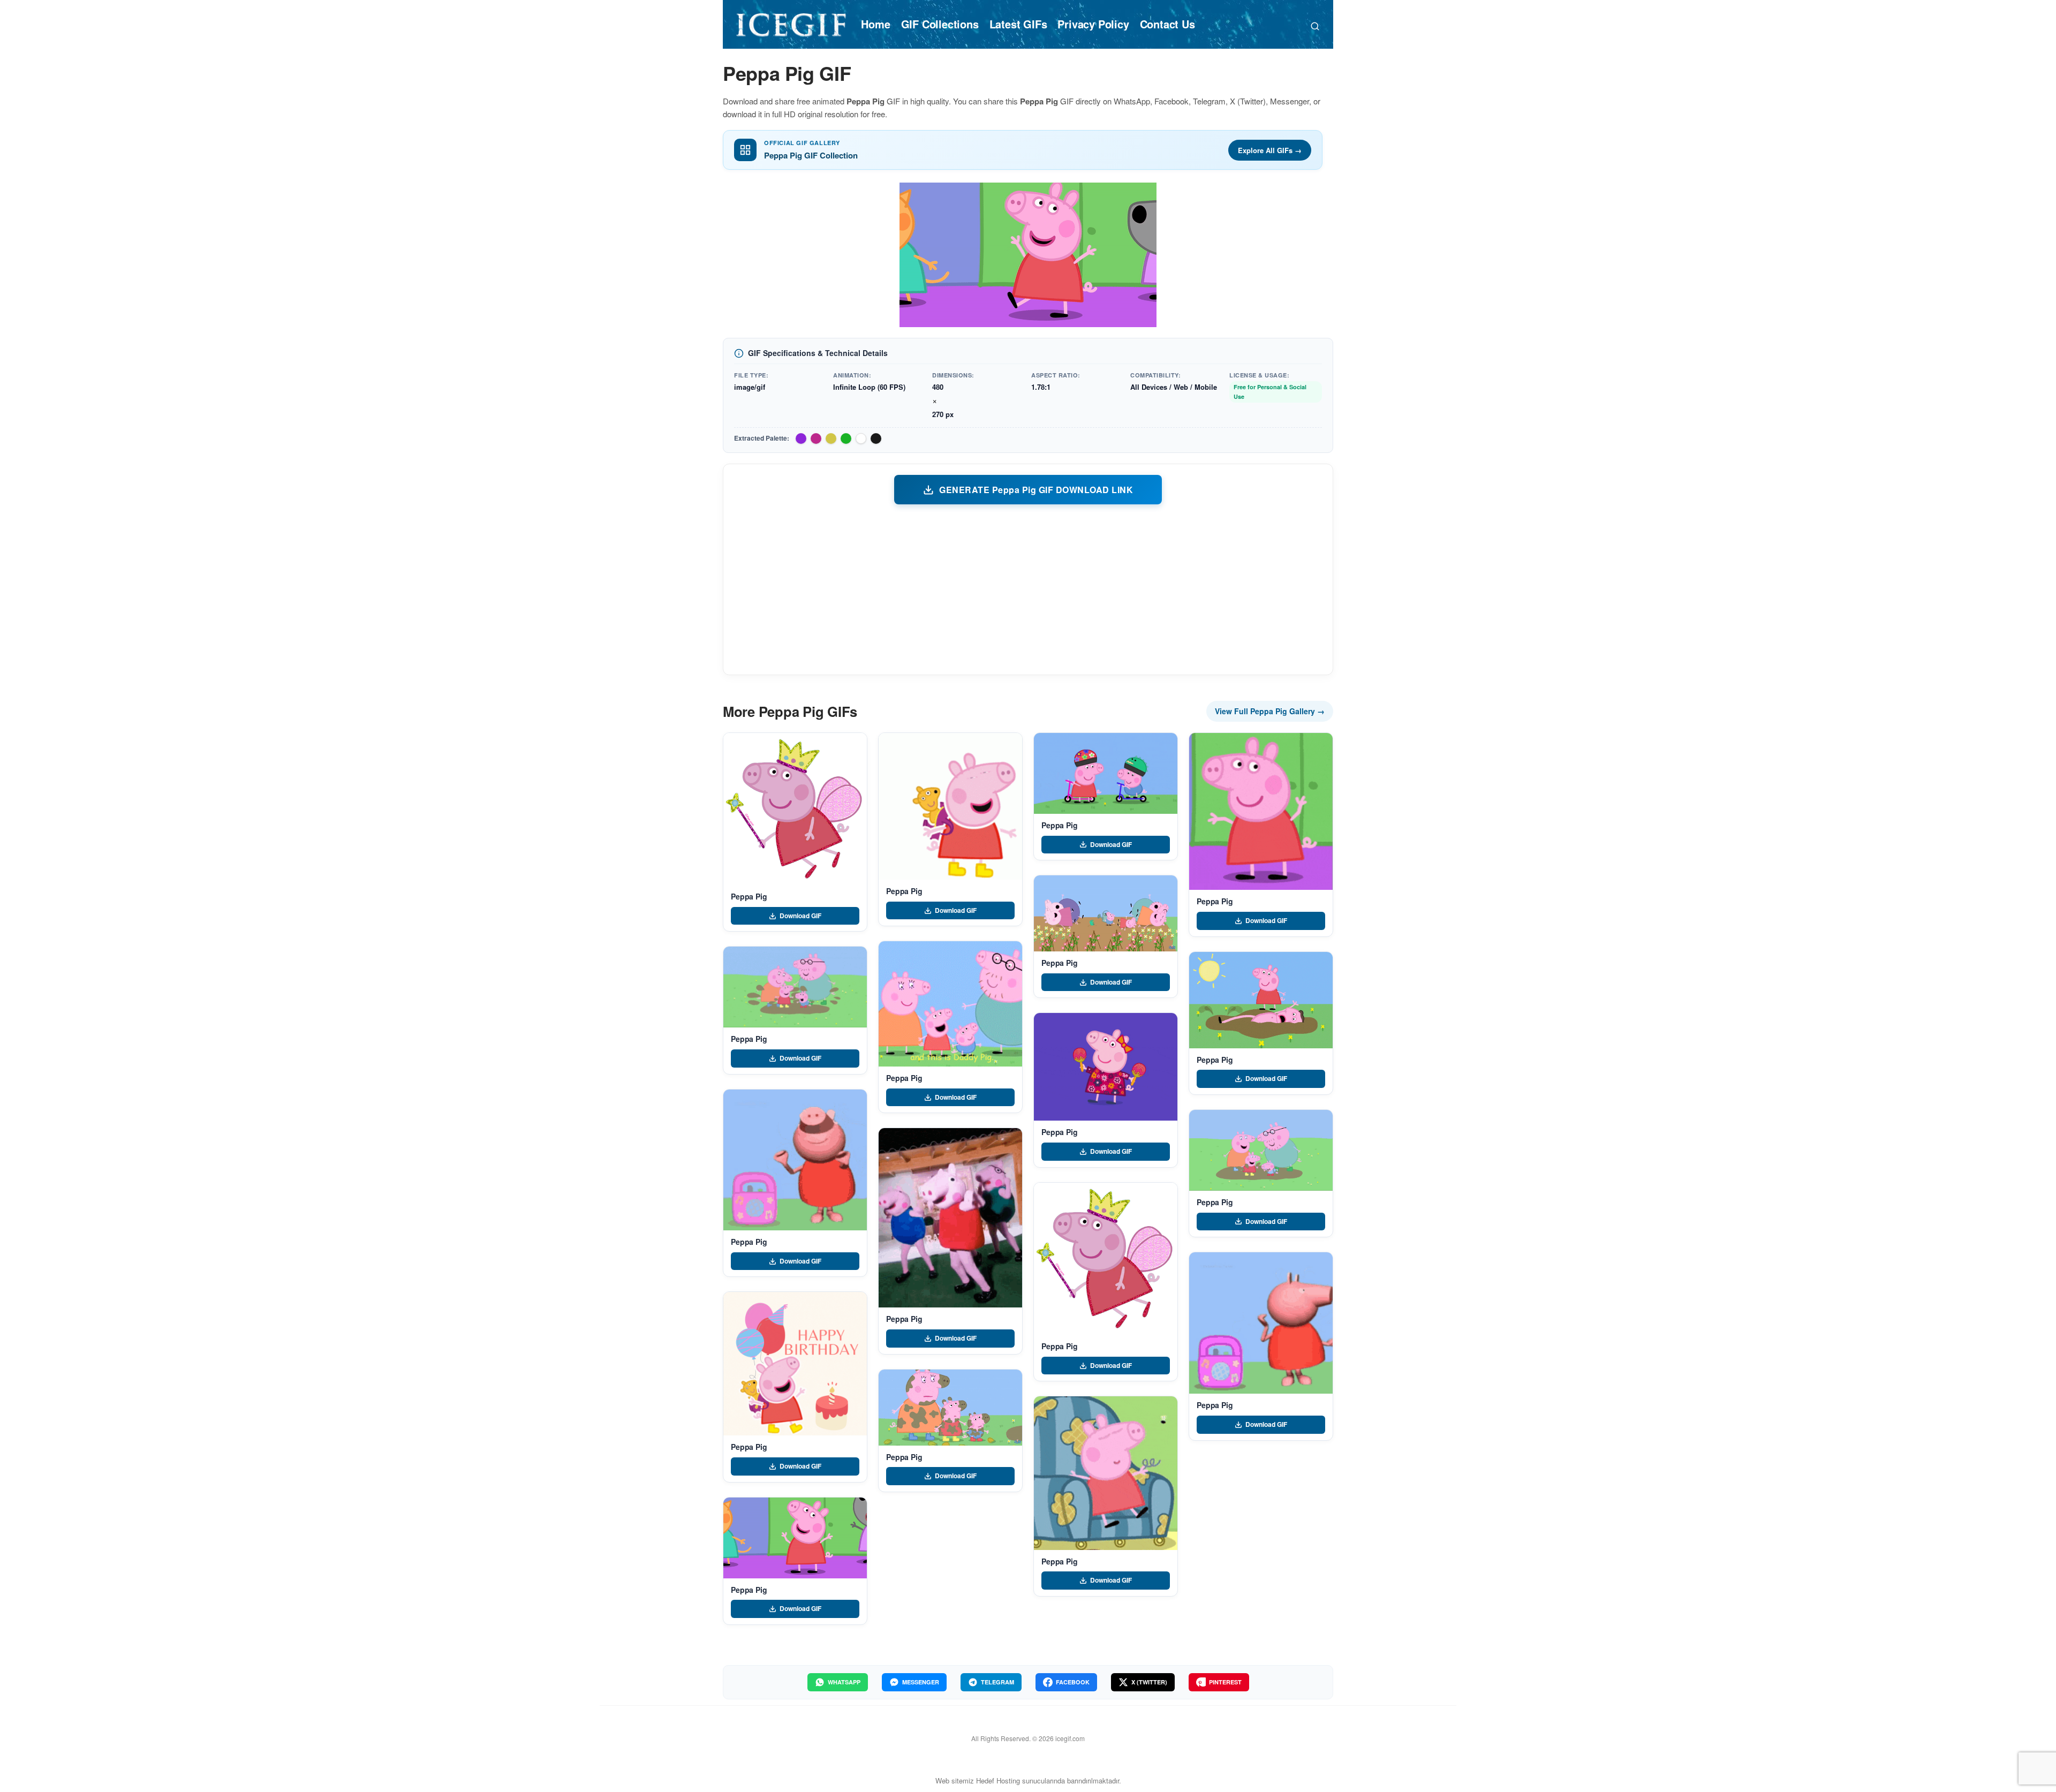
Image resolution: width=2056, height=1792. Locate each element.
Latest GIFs (1018, 24)
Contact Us (1167, 24)
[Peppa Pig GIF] (795, 809)
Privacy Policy (1093, 24)
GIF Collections (940, 24)
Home (875, 24)
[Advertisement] (1028, 589)
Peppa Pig (749, 896)
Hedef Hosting (998, 1780)
